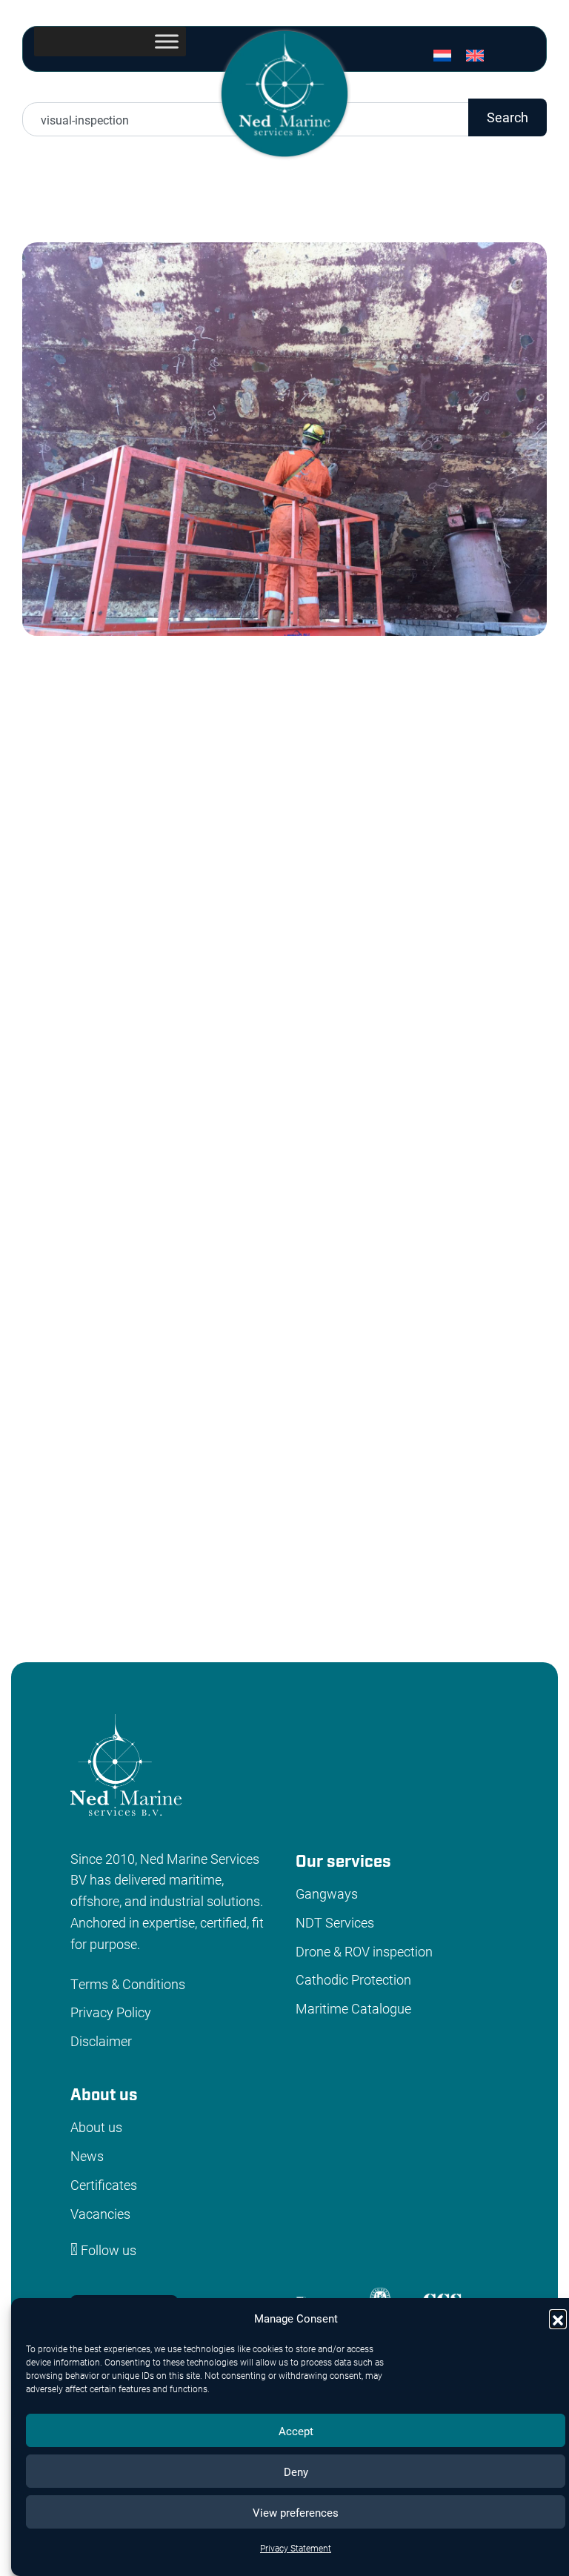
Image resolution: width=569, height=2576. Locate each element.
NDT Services (335, 1922)
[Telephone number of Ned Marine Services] (459, 82)
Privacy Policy (111, 2012)
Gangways (327, 1893)
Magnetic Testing (188, 1571)
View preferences (296, 2512)
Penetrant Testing (299, 1571)
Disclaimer (101, 2041)
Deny (296, 2472)
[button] (558, 2318)
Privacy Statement (296, 2548)
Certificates (104, 2185)
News (87, 2156)
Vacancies (100, 2214)
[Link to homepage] (284, 92)
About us (96, 2127)
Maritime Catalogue (353, 2008)
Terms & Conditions (128, 1984)
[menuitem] (442, 55)
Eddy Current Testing (136, 1592)
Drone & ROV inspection (364, 1951)
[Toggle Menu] (167, 41)
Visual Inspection (410, 1571)
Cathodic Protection (353, 1979)
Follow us (107, 2250)
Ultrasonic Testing (75, 1571)
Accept (296, 2431)
